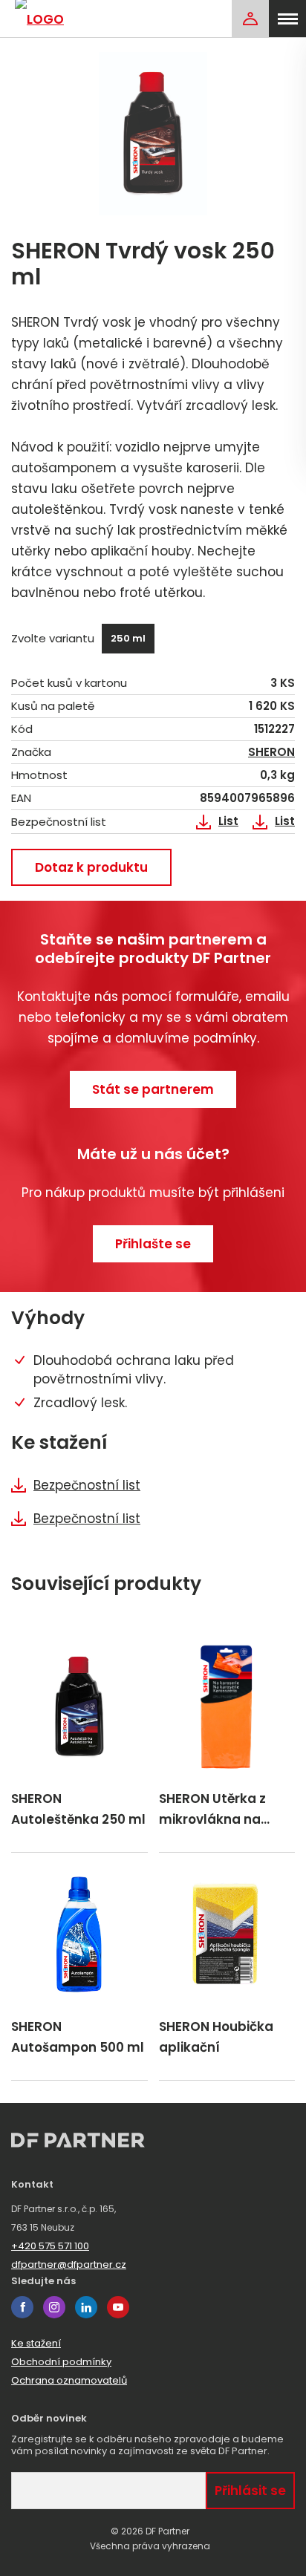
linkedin (86, 2307)
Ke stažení (36, 2343)
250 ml (128, 638)
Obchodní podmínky (61, 2362)
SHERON (271, 752)
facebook (22, 2307)
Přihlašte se (153, 1244)
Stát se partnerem (153, 1089)
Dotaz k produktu (91, 867)
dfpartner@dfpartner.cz (69, 2264)
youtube (118, 2307)
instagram (54, 2307)
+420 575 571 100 (50, 2246)
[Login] (250, 19)
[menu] (287, 19)
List (228, 821)
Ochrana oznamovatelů (69, 2380)
